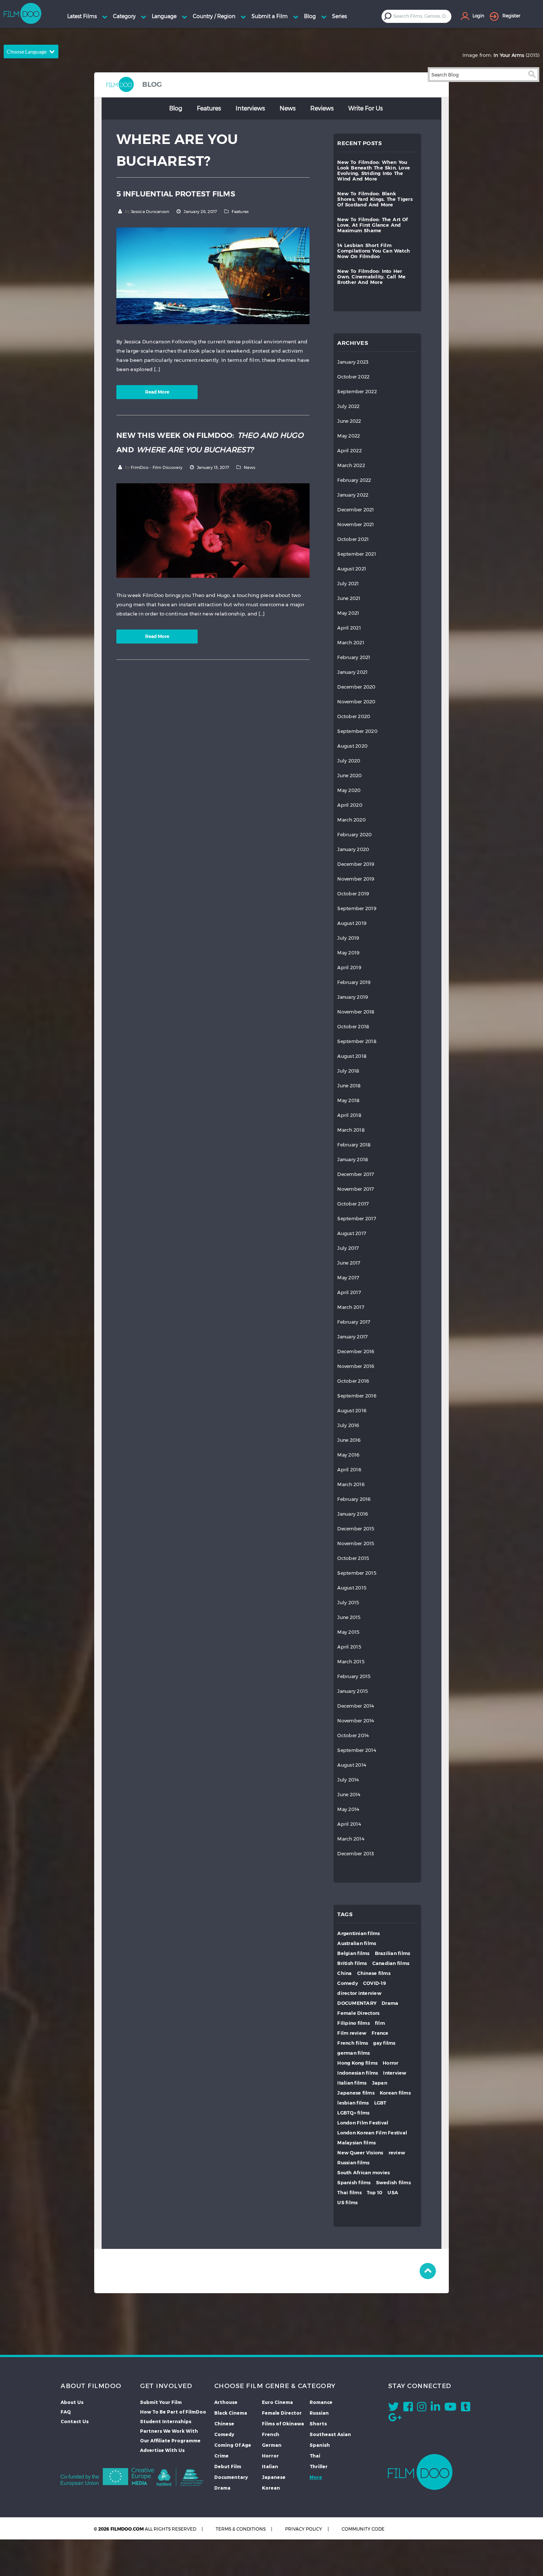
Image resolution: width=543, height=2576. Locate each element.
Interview (395, 2073)
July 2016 (348, 1425)
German (272, 2445)
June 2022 (349, 421)
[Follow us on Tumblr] (466, 2408)
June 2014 (349, 1795)
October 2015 (353, 1558)
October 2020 (354, 716)
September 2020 (357, 731)
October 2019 (353, 894)
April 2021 (349, 628)
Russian (319, 2413)
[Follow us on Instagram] (422, 2408)
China (344, 1973)
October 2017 (353, 1204)
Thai (315, 2456)
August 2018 (352, 1056)
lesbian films (353, 2103)
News (288, 108)
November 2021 (356, 524)
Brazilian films (393, 1953)
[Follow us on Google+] (395, 2419)
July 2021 (348, 584)
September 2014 (357, 1750)
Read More (157, 392)
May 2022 (349, 436)
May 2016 (348, 1455)
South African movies (363, 2173)
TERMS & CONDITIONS (241, 2529)
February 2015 (354, 1676)
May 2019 (348, 953)
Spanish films (354, 2183)
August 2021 (352, 569)
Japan (380, 2083)
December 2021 (356, 510)
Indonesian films (358, 2073)
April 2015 (349, 1647)
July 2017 (348, 1248)
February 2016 (354, 1499)
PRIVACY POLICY (304, 2529)
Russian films (353, 2163)
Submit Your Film (161, 2402)
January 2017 (352, 1337)
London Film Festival (363, 2123)
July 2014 (348, 1780)
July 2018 (348, 1071)
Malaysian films (356, 2143)
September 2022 (357, 392)
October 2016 (353, 1381)
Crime (221, 2456)
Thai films (349, 2193)
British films (352, 1963)
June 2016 (349, 1440)
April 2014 (349, 1824)
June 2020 (349, 776)
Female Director (282, 2413)
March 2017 (351, 1307)
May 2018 (348, 1100)
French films (353, 2043)
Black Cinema (231, 2413)
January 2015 (353, 1691)
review (397, 2153)
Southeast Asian (330, 2434)
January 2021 (352, 672)
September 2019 (357, 908)
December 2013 (356, 1854)
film (380, 2023)
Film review (352, 2033)
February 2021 (354, 657)
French (271, 2434)
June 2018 (349, 1086)
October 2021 (353, 539)
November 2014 (356, 1721)
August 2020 (352, 746)
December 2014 (356, 1706)
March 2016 (351, 1484)
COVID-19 (375, 1983)
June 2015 (349, 1617)
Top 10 (375, 2193)
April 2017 (349, 1292)
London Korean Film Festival (372, 2133)
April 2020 (350, 805)
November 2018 (356, 1012)
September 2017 (357, 1219)
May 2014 (348, 1809)
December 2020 (356, 687)
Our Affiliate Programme (170, 2440)
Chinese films (374, 1973)
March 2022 (351, 465)
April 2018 (349, 1115)
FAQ (66, 2412)
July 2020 (349, 761)
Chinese (224, 2424)
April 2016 (349, 1470)
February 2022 (354, 480)
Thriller (319, 2466)
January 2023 (353, 362)
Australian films (357, 1943)
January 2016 (353, 1514)
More (316, 2477)
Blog (176, 108)
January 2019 (353, 997)
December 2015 (356, 1529)
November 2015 (356, 1543)
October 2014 (353, 1735)
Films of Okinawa (283, 2424)
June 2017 (349, 1263)
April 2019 (349, 968)
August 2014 (352, 1765)
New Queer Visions (360, 2153)
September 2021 (357, 554)
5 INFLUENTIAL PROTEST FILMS (176, 194)
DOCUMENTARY (357, 2003)
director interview (359, 1993)
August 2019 (352, 923)
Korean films (395, 2093)
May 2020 (349, 790)
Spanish (320, 2445)
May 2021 (348, 613)
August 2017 (352, 1233)
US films (347, 2203)
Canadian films (391, 1963)
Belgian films (353, 1953)
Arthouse (226, 2402)
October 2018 (353, 1027)
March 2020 (351, 820)
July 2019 (348, 938)
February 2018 (354, 1145)
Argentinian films (358, 1933)
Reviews (322, 108)
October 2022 (353, 377)
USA (393, 2193)
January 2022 (353, 495)
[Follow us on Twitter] (394, 2408)
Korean (271, 2488)
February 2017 (354, 1322)
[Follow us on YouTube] (450, 2408)
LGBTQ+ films (353, 2113)
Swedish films (393, 2183)
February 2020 (354, 835)
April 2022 (349, 451)
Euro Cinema (277, 2402)
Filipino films (354, 2023)
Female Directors (358, 2013)
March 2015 (351, 1662)
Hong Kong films (357, 2063)
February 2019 (354, 982)
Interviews (250, 108)
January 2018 (353, 1160)
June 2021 (349, 598)
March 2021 (351, 643)
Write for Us (366, 108)
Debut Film (228, 2466)
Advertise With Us (162, 2450)
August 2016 (352, 1411)
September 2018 (357, 1041)
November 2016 (356, 1366)
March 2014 (351, 1839)
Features (209, 108)
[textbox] (422, 16)
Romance (321, 2402)
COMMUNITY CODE (363, 2529)
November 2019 (356, 879)
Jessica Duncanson (150, 212)
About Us (72, 2402)
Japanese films (356, 2093)
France (380, 2033)
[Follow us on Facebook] (408, 2408)
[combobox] (422, 16)
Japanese (274, 2477)
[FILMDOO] (420, 2472)
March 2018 (351, 1130)
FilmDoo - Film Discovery (157, 467)
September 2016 (357, 1396)
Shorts (318, 2424)
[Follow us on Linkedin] (435, 2408)
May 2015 (348, 1632)
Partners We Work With (169, 2431)
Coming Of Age (233, 2445)
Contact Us (75, 2421)
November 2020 (356, 702)
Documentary (231, 2477)
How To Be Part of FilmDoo (173, 2412)
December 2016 (356, 1352)
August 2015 (352, 1588)
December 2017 (356, 1174)
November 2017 (356, 1189)
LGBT (380, 2103)
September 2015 (357, 1573)
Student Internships (166, 2421)
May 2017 (348, 1278)
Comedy (348, 1983)
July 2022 (348, 406)
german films (354, 2053)
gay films (384, 2043)
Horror (391, 2063)
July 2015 (348, 1603)
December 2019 (356, 864)
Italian (270, 2466)
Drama (390, 2003)
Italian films (352, 2083)
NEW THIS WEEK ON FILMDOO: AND (210, 443)
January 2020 (353, 849)
